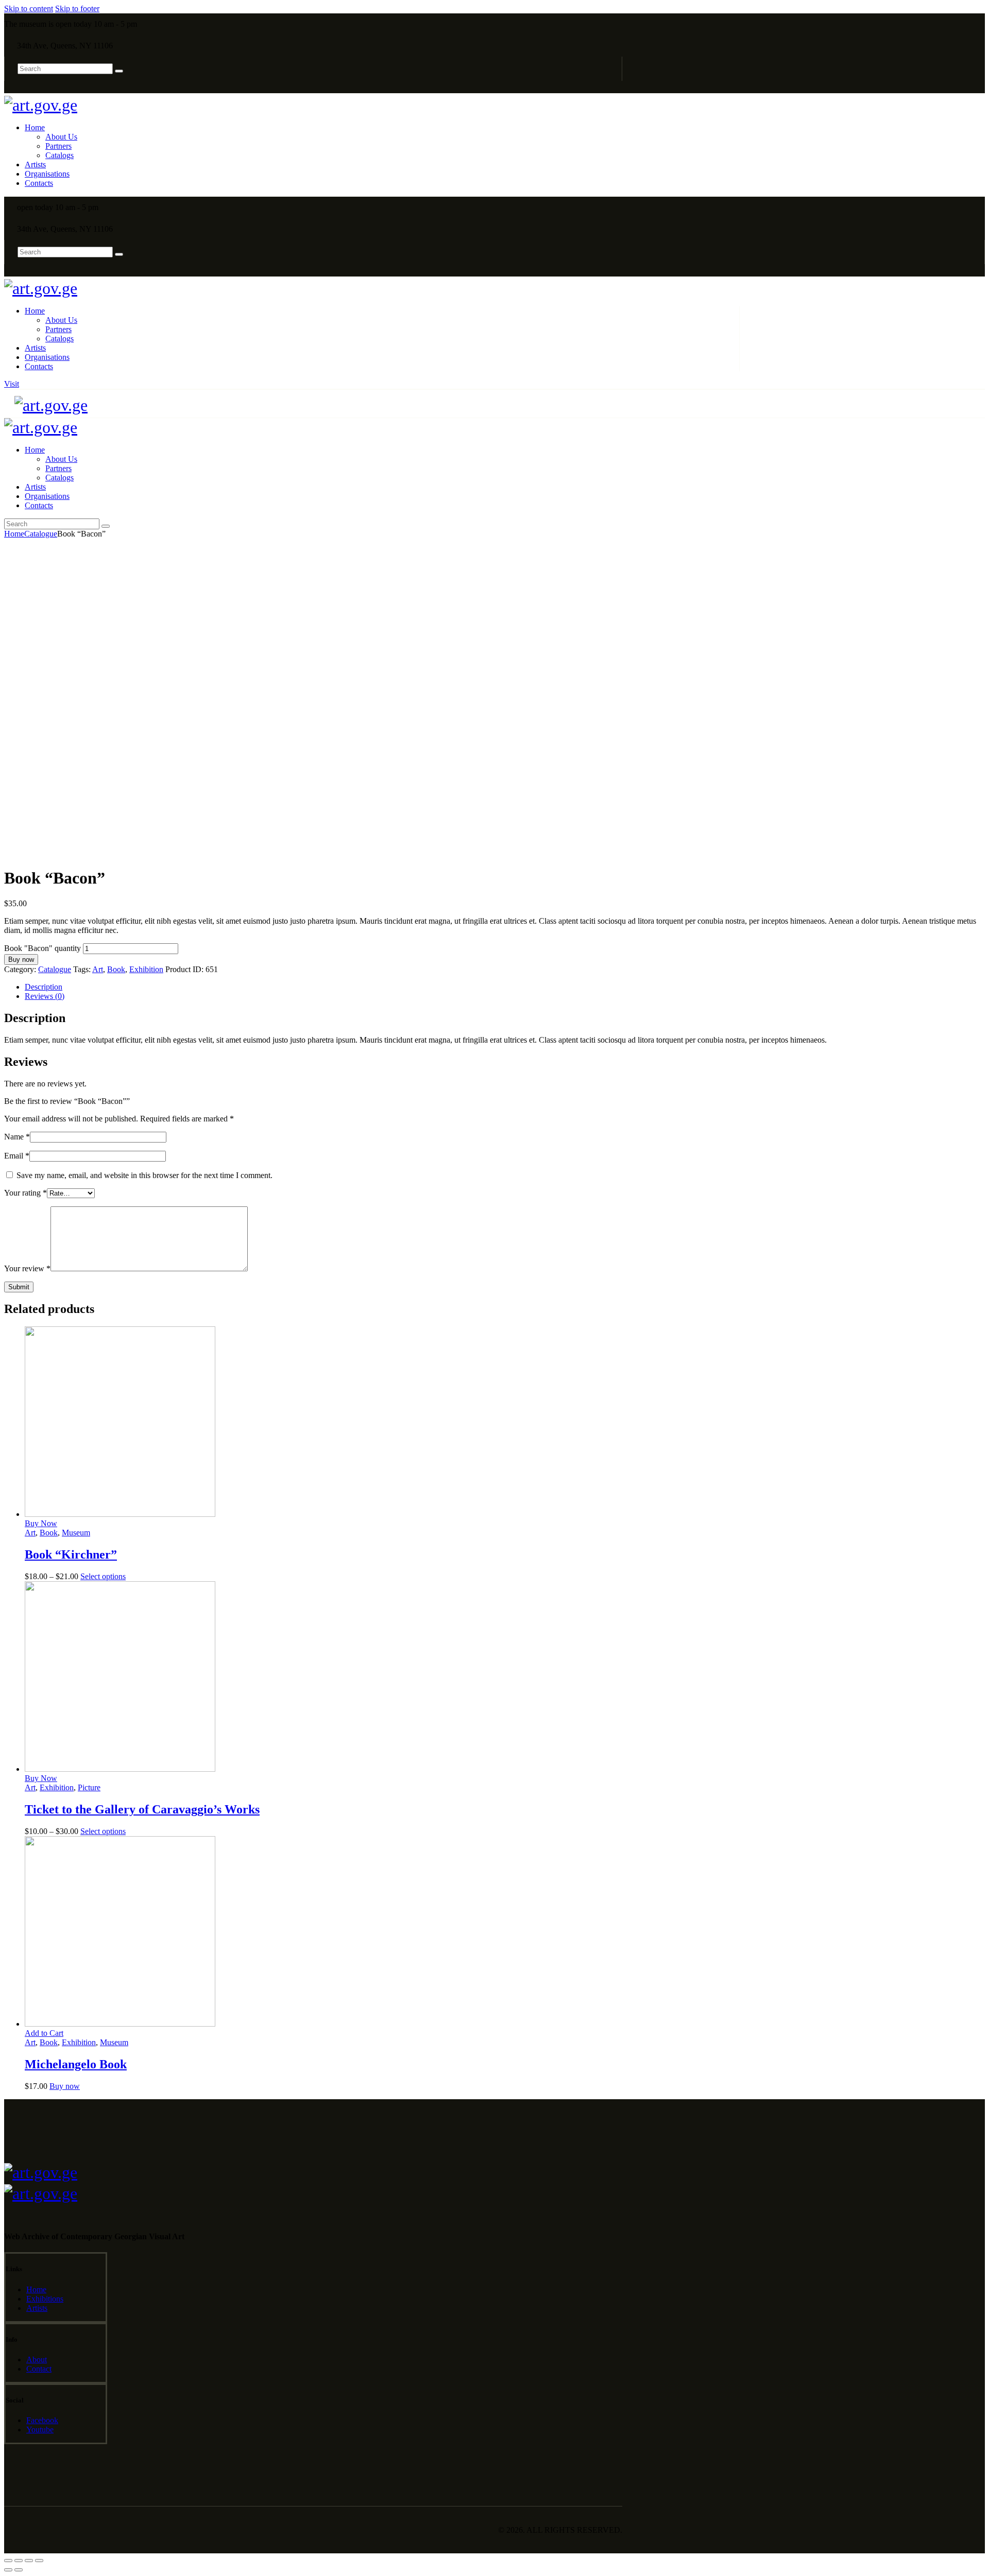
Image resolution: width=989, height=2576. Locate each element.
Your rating (25, 1193)
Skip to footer (77, 8)
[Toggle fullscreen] (29, 2561)
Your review (27, 1268)
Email (17, 1156)
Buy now (21, 959)
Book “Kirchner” (71, 1554)
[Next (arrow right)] (19, 2570)
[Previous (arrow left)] (8, 2570)
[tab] (505, 987)
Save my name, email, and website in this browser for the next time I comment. (144, 1175)
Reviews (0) (45, 996)
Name (17, 1137)
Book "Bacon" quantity (42, 948)
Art (98, 969)
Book (116, 969)
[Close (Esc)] (8, 2561)
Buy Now (41, 1523)
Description (44, 987)
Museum (76, 1533)
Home (14, 534)
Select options (103, 1576)
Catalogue (41, 534)
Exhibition (146, 969)
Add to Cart (44, 2033)
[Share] (19, 2561)
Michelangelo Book (76, 2064)
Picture (89, 1787)
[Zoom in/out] (39, 2561)
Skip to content (29, 8)
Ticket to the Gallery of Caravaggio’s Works (142, 1809)
